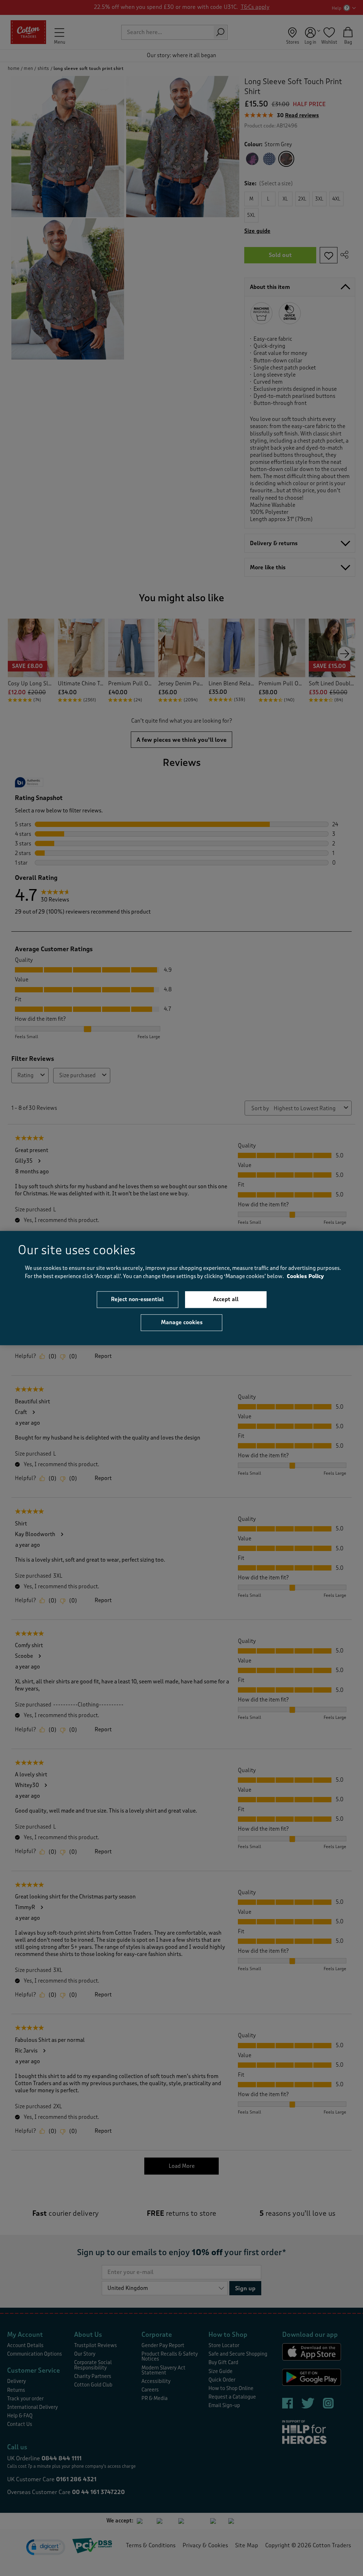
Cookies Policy (305, 1276)
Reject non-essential (137, 1299)
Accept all (226, 1299)
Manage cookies (182, 1322)
